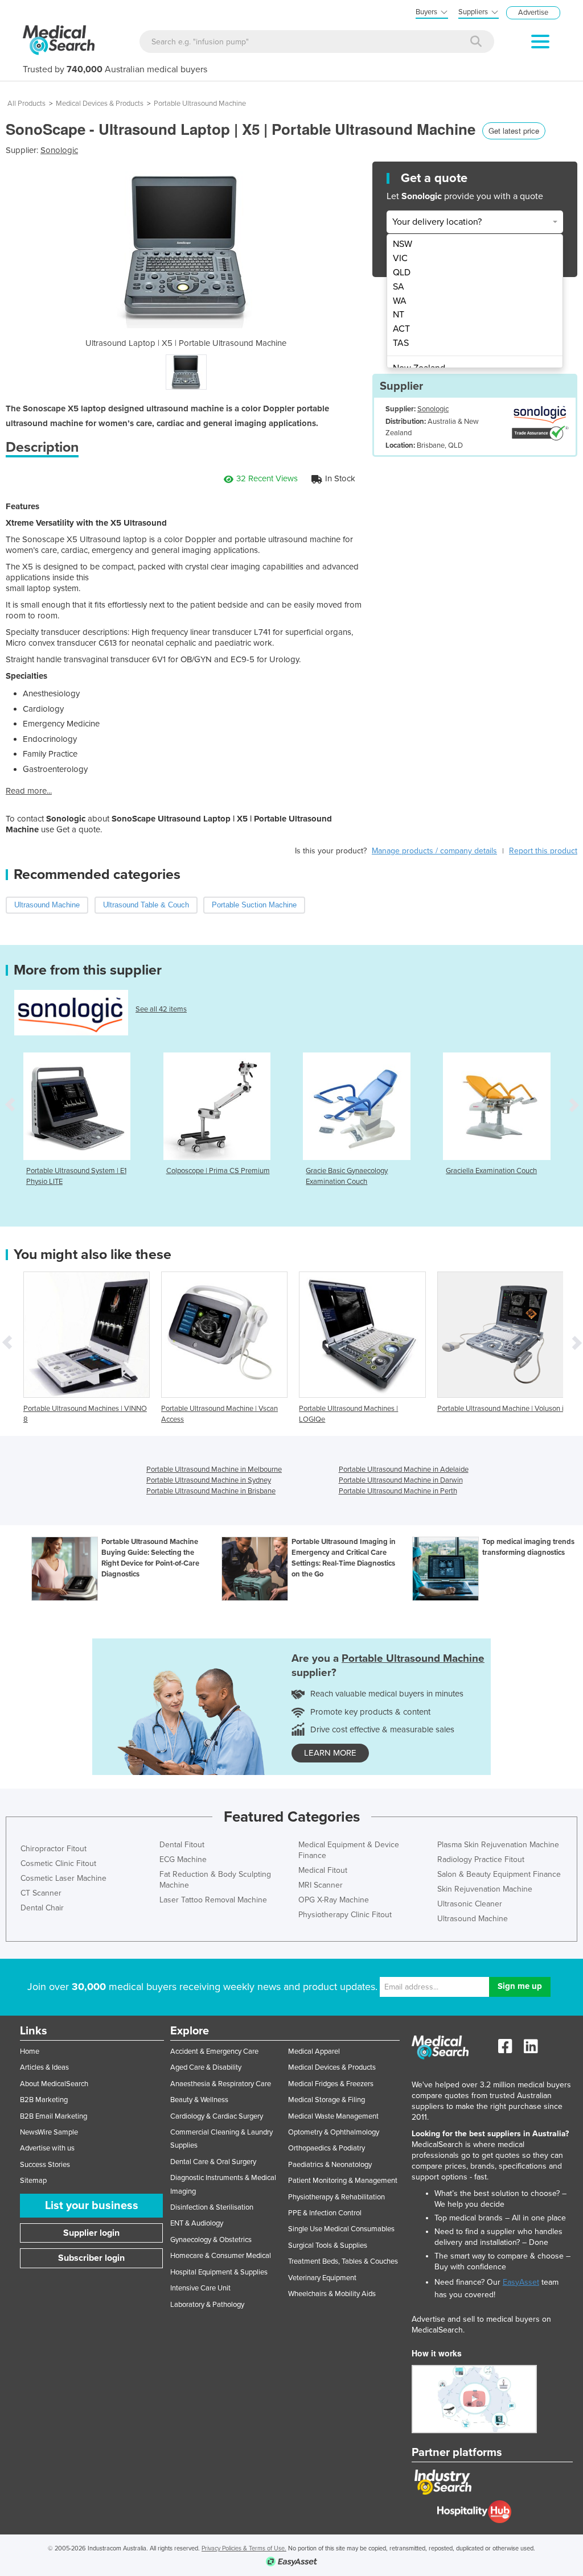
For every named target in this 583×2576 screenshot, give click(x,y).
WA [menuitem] (400, 301)
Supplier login (91, 2233)
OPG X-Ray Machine (334, 1900)
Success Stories (45, 2165)
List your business (92, 2206)
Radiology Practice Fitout (481, 1859)
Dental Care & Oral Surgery (213, 2162)
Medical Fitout (323, 1870)
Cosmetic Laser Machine (63, 1878)
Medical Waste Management (333, 2116)
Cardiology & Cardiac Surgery (217, 2116)
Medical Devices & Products (100, 104)
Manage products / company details (434, 851)
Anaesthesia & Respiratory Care (221, 2084)
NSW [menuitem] (403, 244)
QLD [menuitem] (402, 273)
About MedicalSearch (54, 2084)
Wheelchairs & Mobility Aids (332, 2294)
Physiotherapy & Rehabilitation (336, 2197)
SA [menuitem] (399, 287)
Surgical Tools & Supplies (328, 2245)
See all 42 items (161, 1009)
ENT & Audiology (197, 2223)
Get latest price (514, 131)
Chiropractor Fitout (54, 1849)
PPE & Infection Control (325, 2213)
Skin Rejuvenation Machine (485, 1889)
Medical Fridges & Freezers (331, 2084)
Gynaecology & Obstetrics (211, 2240)
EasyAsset (521, 2282)
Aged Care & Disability (206, 2067)
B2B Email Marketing (54, 2116)
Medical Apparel (314, 2051)
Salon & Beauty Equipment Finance (499, 1874)
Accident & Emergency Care (214, 2051)
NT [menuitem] (399, 315)
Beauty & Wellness (199, 2100)
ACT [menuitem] (401, 329)
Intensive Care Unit (200, 2288)
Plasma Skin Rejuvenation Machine (498, 1845)
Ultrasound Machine (473, 1919)
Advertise (533, 13)
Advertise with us (47, 2148)
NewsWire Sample (49, 2132)
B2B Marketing (44, 2100)
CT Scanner (41, 1893)
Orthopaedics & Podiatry (327, 2148)
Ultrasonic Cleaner (470, 1904)
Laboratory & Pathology (207, 2305)
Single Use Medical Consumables (341, 2229)
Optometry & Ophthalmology (334, 2132)
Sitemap (33, 2181)
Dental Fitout (182, 1845)
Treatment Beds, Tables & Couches (343, 2261)
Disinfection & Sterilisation (212, 2207)
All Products (26, 104)
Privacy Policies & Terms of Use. (244, 2548)
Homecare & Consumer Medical (221, 2256)
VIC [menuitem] (400, 258)
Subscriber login (91, 2258)
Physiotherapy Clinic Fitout (345, 1915)
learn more (330, 1753)
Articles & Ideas (44, 2067)
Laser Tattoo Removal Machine (213, 1900)
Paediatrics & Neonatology (330, 2165)
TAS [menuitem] (401, 343)
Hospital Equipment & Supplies (219, 2272)
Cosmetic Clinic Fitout (58, 1863)
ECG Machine (183, 1859)
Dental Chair (42, 1908)
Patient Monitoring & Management (343, 2181)
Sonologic (59, 150)
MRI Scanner (321, 1885)
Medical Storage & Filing (327, 2100)
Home (30, 2051)
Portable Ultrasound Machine (200, 104)
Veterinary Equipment (322, 2278)
